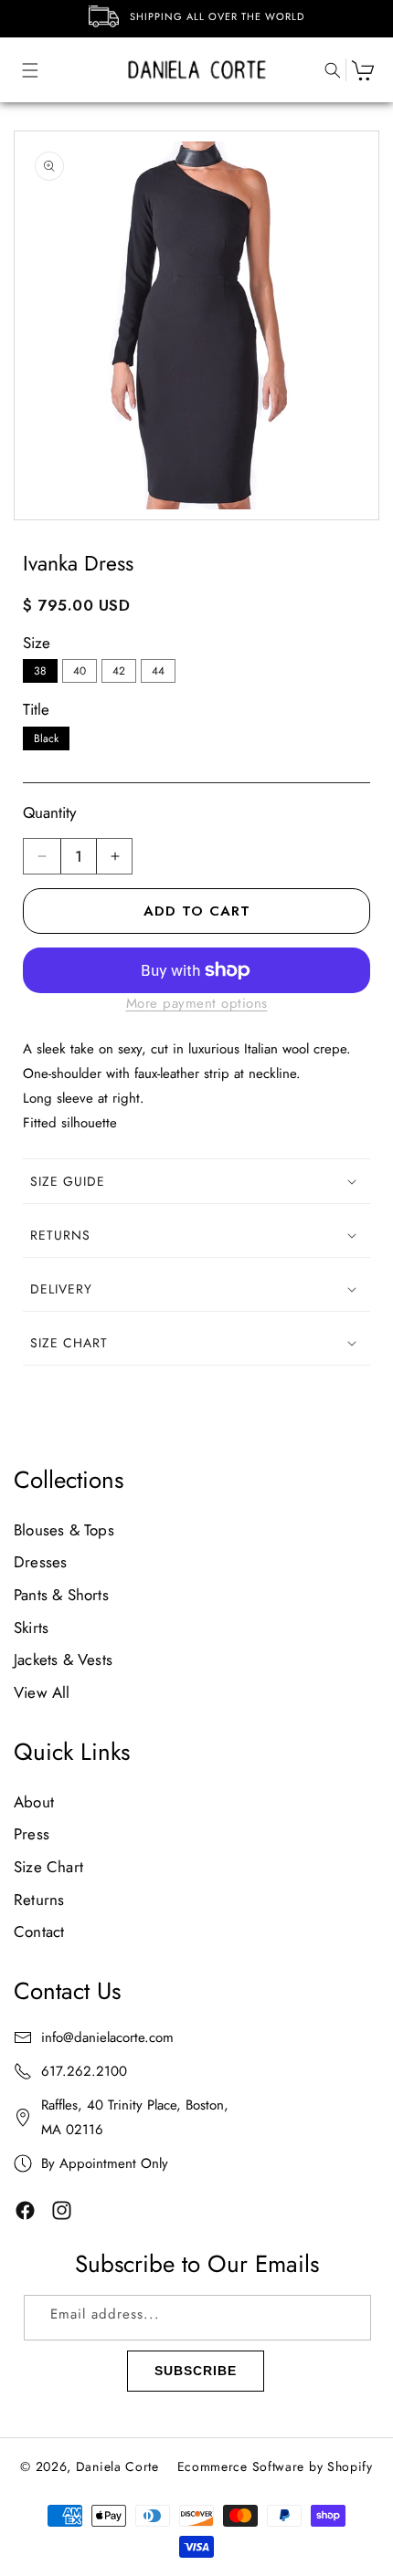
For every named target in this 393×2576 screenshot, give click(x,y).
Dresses (40, 1562)
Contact (39, 1932)
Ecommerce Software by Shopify (275, 2466)
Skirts (31, 1628)
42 (119, 671)
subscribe (196, 2371)
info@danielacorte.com (107, 2037)
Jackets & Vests (63, 1660)
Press (32, 1834)
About (34, 1802)
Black (46, 738)
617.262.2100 (84, 2071)
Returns (39, 1900)
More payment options (197, 1003)
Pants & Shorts (61, 1595)
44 (158, 671)
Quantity (49, 812)
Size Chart (48, 1867)
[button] (21, 70)
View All (42, 1692)
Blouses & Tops (64, 1530)
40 (80, 671)
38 (40, 671)
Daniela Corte (117, 2466)
